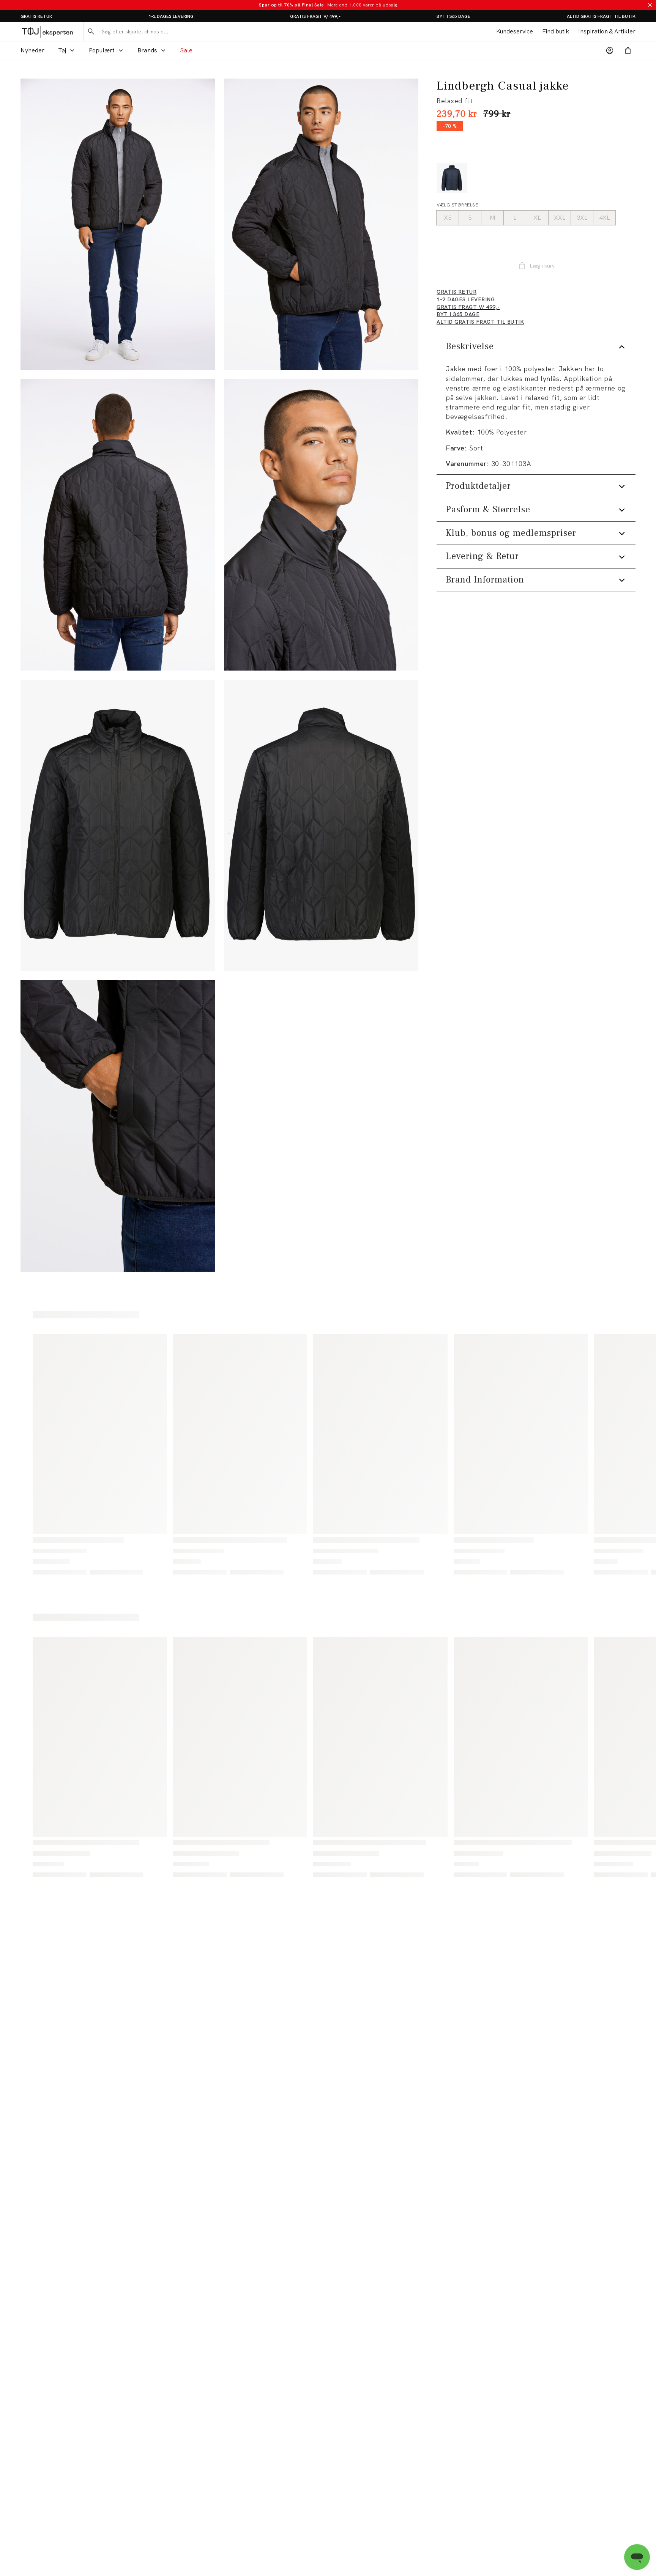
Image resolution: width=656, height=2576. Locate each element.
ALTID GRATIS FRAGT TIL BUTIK (601, 16)
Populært (102, 50)
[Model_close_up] (321, 525)
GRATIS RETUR (36, 16)
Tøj (62, 50)
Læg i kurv (542, 266)
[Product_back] (321, 825)
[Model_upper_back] (118, 525)
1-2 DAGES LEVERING (171, 16)
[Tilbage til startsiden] (47, 31)
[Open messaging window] (637, 2557)
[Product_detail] (118, 1126)
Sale (186, 50)
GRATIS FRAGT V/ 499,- (315, 16)
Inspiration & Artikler (607, 31)
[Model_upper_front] (321, 224)
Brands (147, 50)
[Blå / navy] (452, 178)
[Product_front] (118, 825)
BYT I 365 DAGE (453, 16)
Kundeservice (515, 31)
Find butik (556, 31)
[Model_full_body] (118, 224)
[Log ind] (610, 50)
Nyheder (32, 50)
